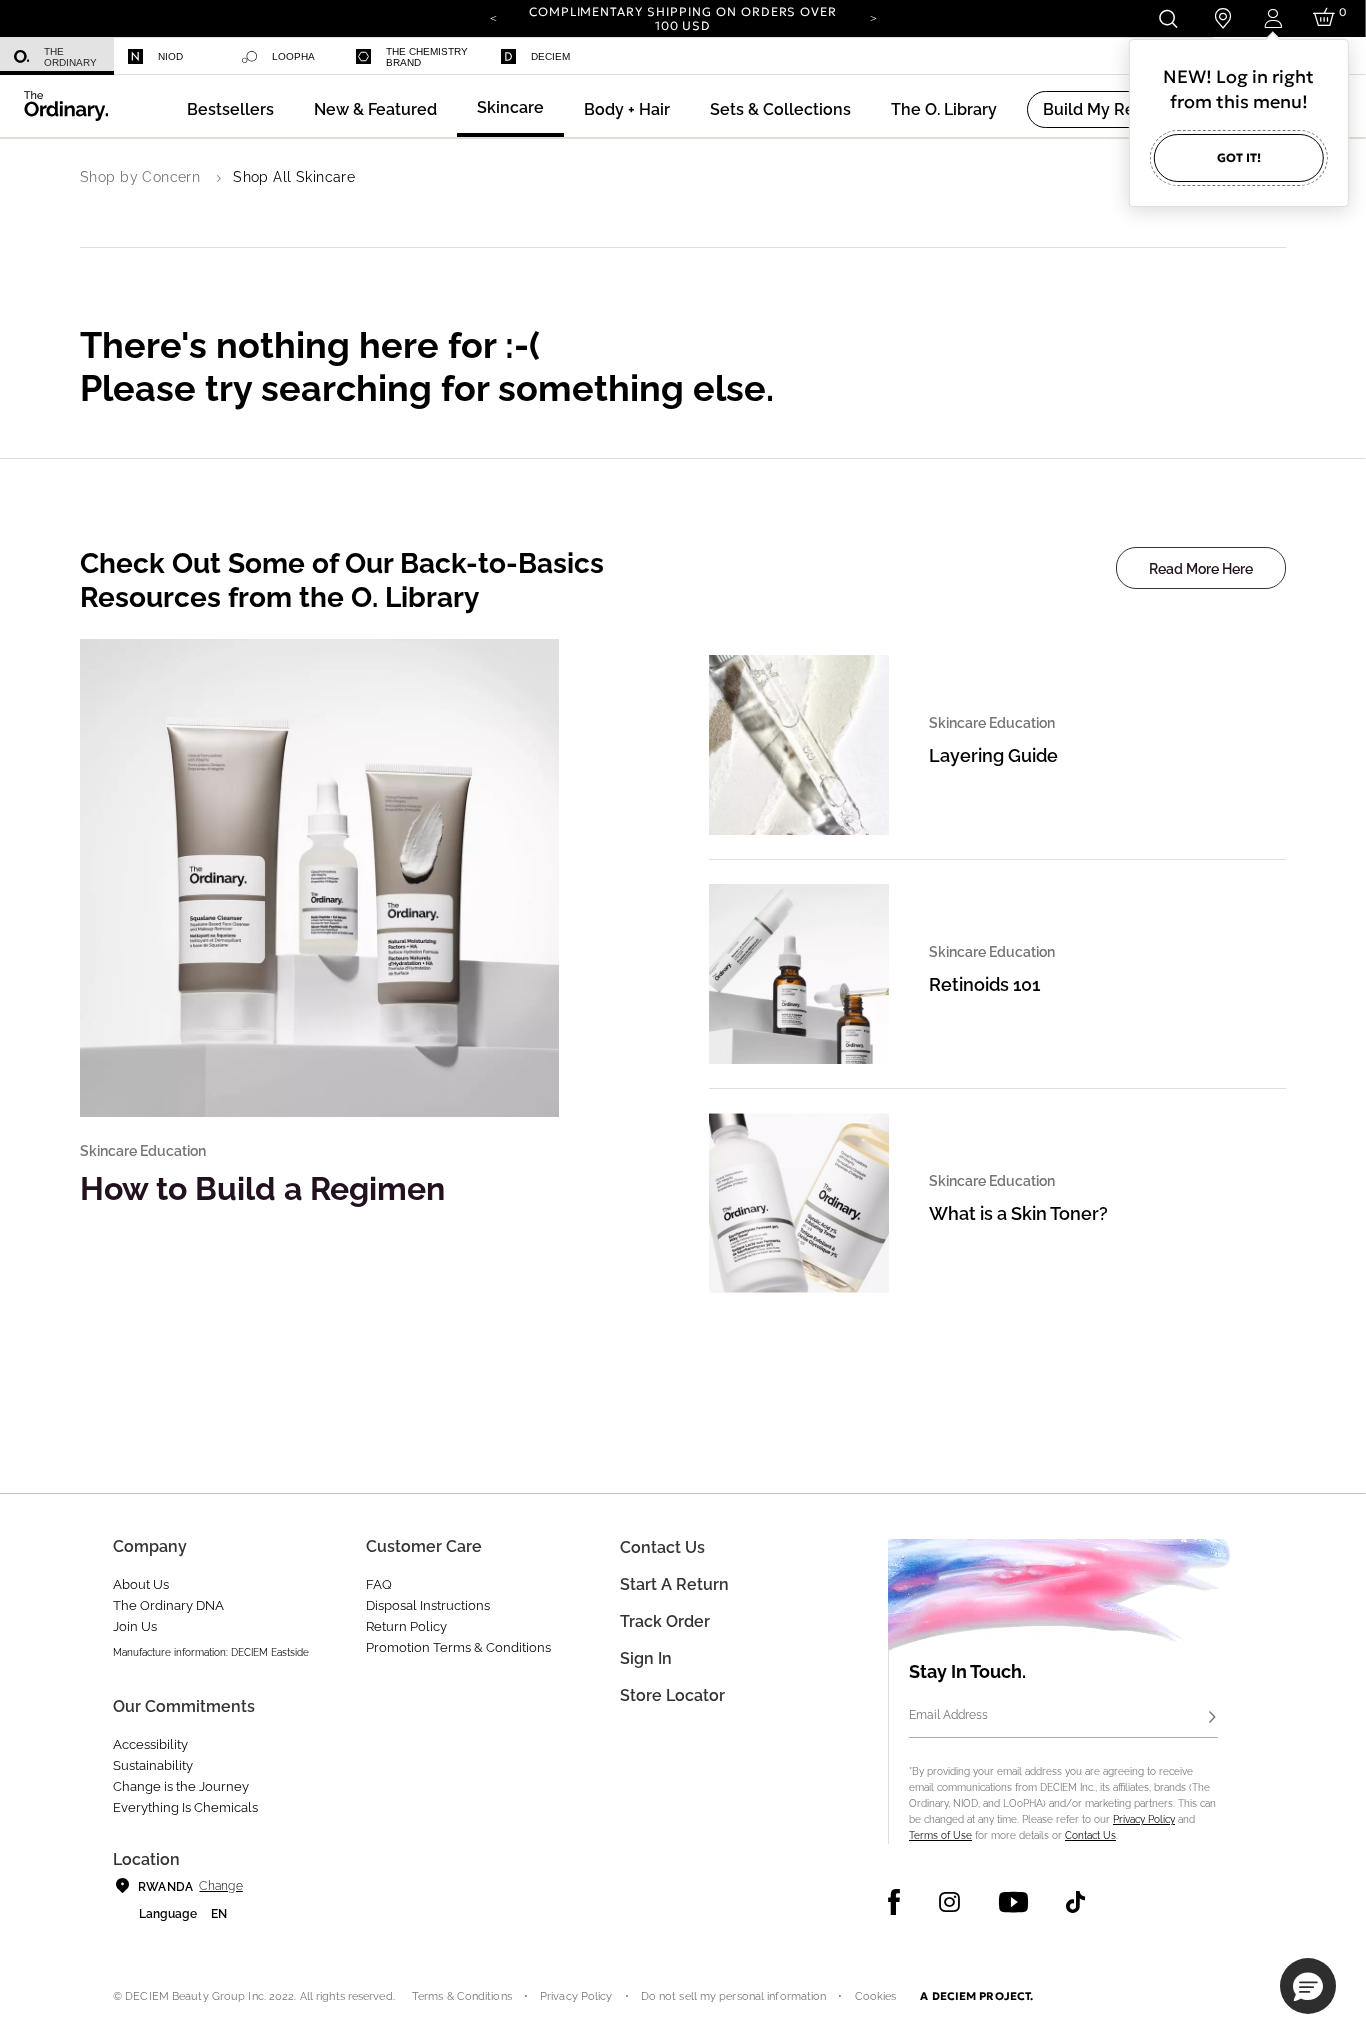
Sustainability (153, 1765)
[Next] (873, 17)
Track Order (665, 1621)
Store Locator (672, 1695)
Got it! (1239, 157)
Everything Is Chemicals (185, 1807)
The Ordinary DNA (168, 1605)
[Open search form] (1167, 18)
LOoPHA (293, 56)
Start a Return (674, 1584)
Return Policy (406, 1626)
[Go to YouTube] (1013, 1902)
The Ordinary (70, 57)
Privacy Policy (1144, 1819)
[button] (375, 109)
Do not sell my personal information (734, 1996)
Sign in (646, 1658)
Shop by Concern (140, 177)
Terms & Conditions (462, 1996)
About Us (141, 1584)
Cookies (876, 1996)
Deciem (550, 56)
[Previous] (493, 17)
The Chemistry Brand (427, 57)
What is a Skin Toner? (1018, 1213)
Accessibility (150, 1744)
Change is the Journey (181, 1786)
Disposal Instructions (428, 1605)
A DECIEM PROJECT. (976, 1996)
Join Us (135, 1626)
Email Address (948, 1715)
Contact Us (1090, 1835)
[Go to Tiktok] (1075, 1902)
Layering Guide (993, 755)
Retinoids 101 (984, 984)
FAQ (379, 1584)
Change (220, 1886)
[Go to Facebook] (894, 1902)
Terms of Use (940, 1835)
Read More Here (1201, 569)
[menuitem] (57, 56)
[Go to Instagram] (949, 1902)
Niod (170, 56)
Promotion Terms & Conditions (458, 1647)
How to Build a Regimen (262, 1188)
